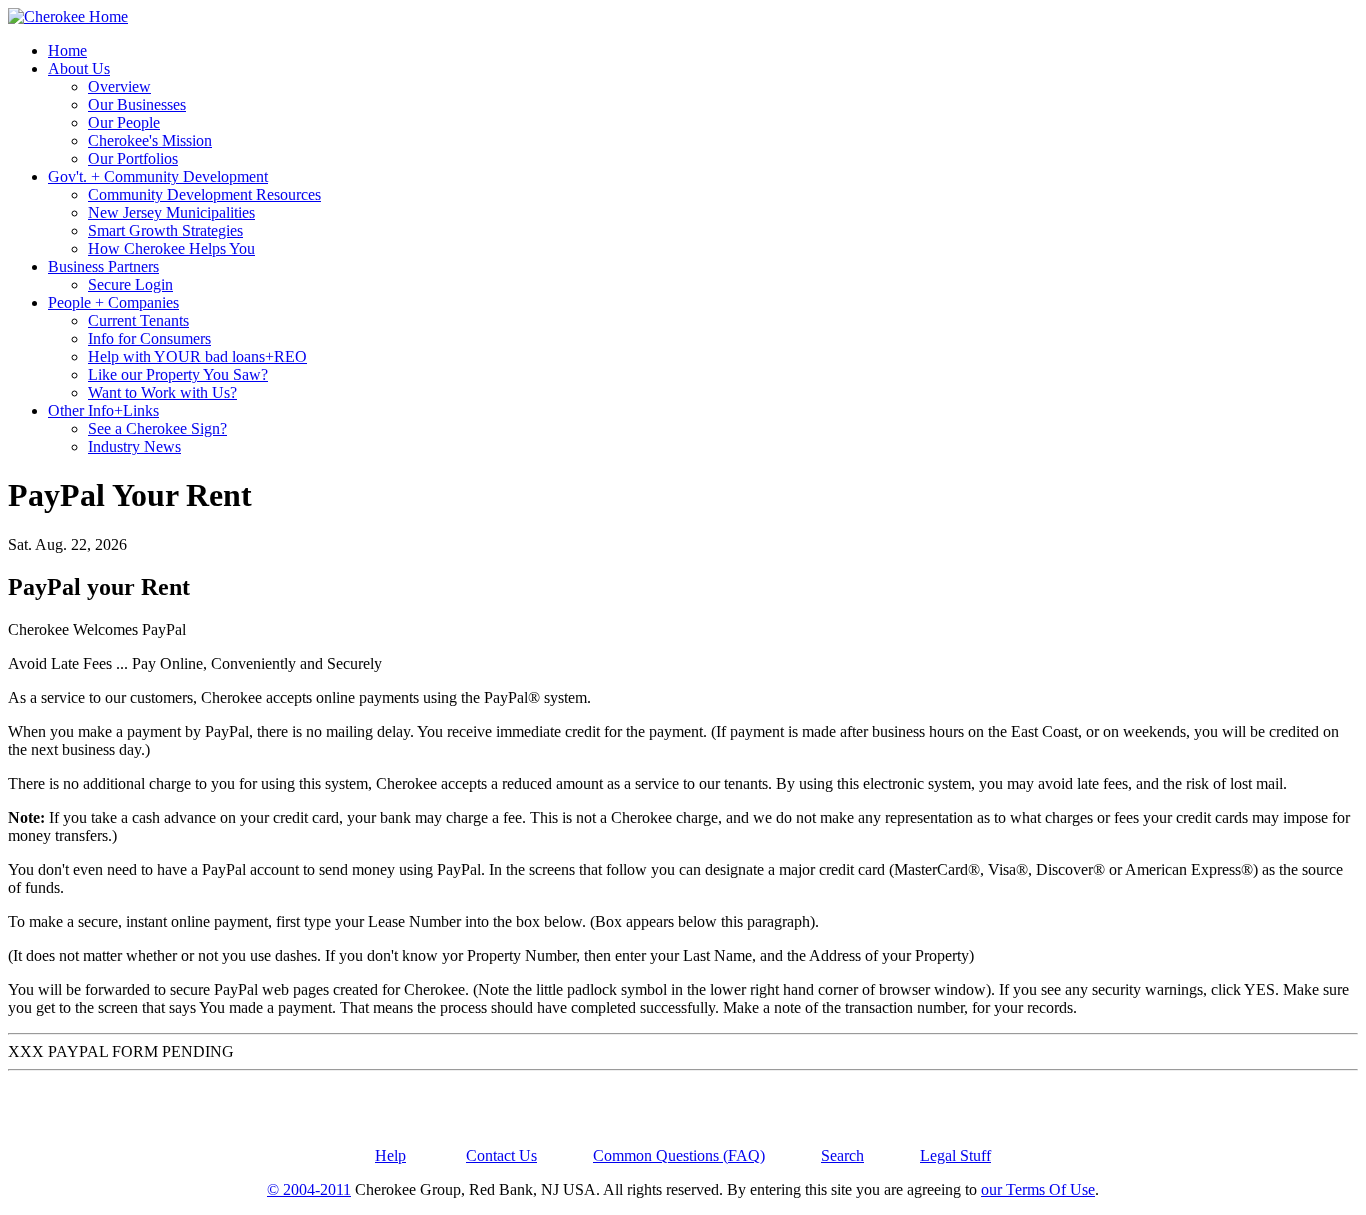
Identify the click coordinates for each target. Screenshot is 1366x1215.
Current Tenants (138, 320)
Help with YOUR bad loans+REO (197, 356)
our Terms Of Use (1038, 1189)
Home (67, 50)
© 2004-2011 (309, 1189)
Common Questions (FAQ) (679, 1155)
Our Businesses (137, 104)
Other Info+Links (103, 410)
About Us (79, 68)
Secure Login (130, 284)
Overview (119, 86)
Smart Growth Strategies (165, 230)
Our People (124, 122)
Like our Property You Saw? (178, 374)
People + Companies (113, 302)
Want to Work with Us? (162, 392)
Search (842, 1155)
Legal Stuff (955, 1155)
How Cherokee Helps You (171, 248)
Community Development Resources (204, 194)
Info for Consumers (149, 338)
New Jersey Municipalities (171, 212)
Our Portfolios (133, 158)
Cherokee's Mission (150, 140)
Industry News (134, 446)
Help (390, 1155)
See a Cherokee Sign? (157, 428)
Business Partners (103, 266)
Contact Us (501, 1155)
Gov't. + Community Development (158, 176)
